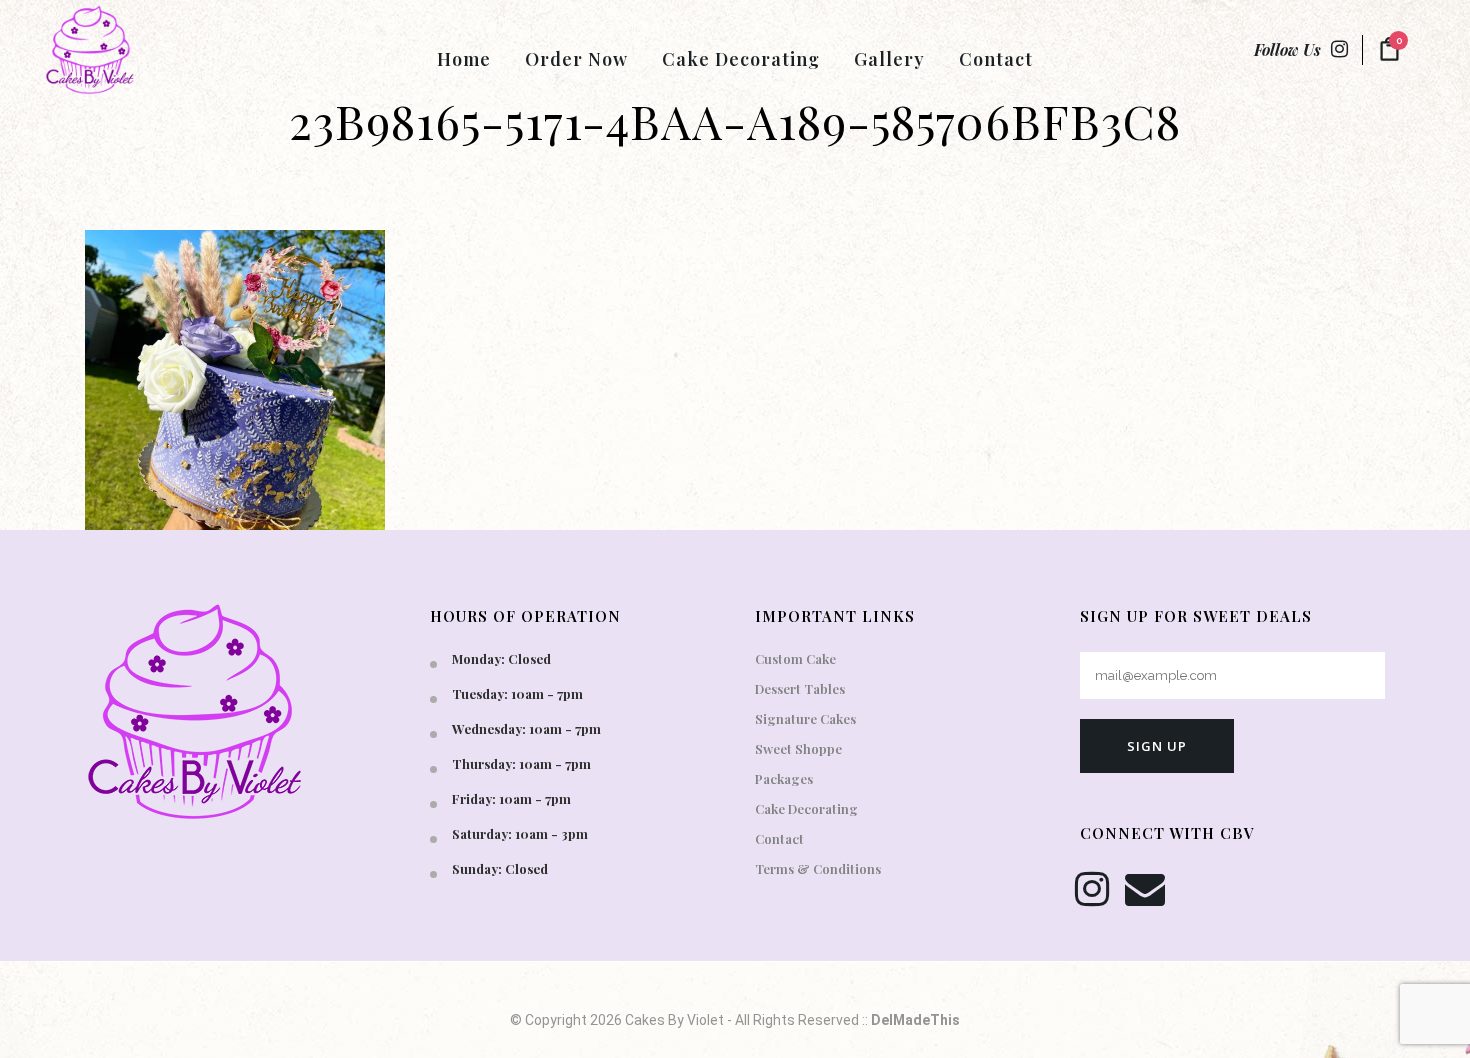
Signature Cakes (805, 718)
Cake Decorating (806, 808)
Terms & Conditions (818, 868)
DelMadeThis (915, 1020)
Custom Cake (795, 658)
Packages (784, 778)
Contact (779, 838)
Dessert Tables (800, 688)
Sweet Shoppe (798, 748)
